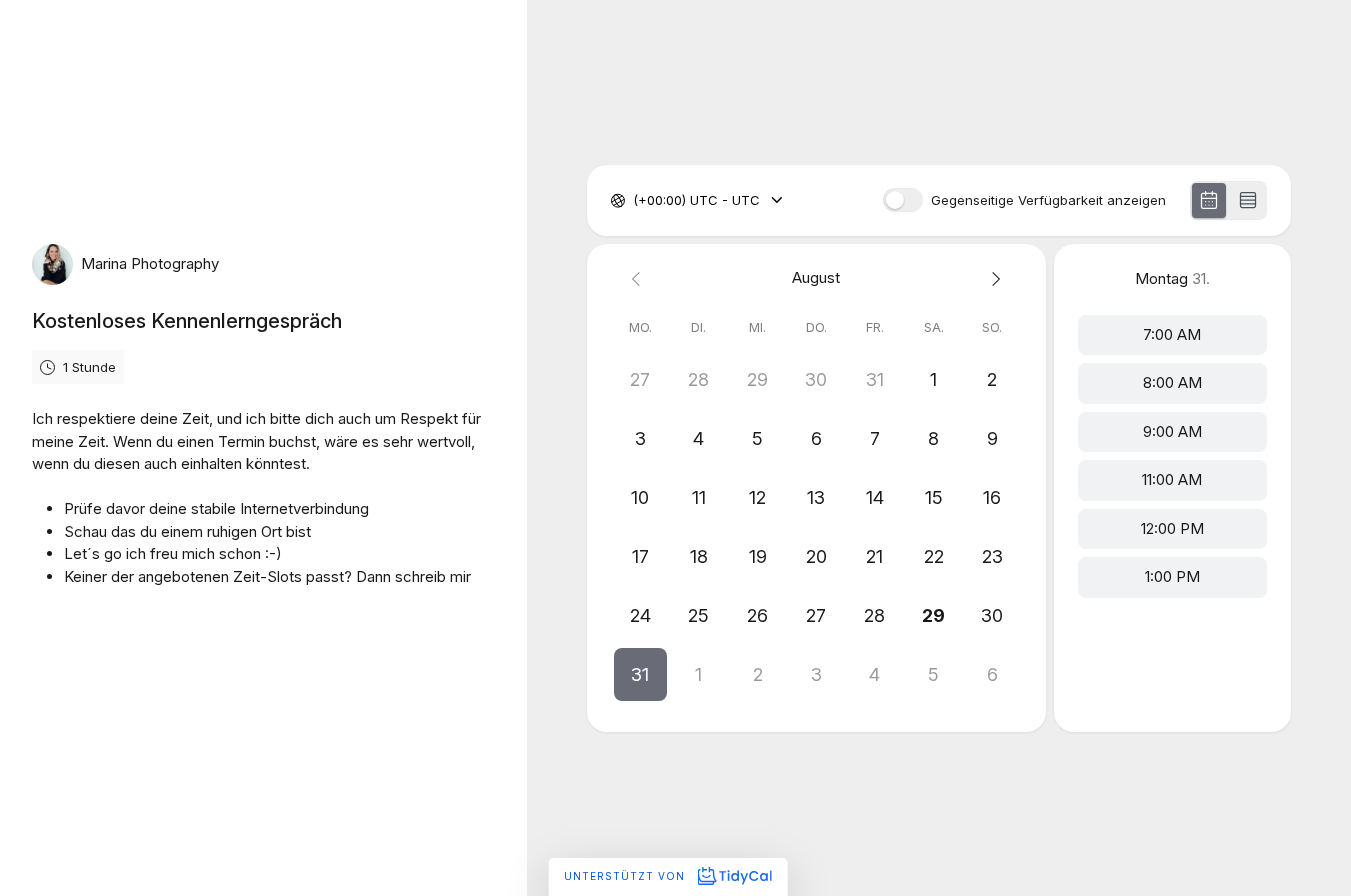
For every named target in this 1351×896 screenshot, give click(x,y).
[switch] (903, 200)
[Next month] (992, 278)
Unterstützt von (626, 876)
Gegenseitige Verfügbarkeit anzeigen (1048, 200)
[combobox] (635, 201)
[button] (640, 674)
